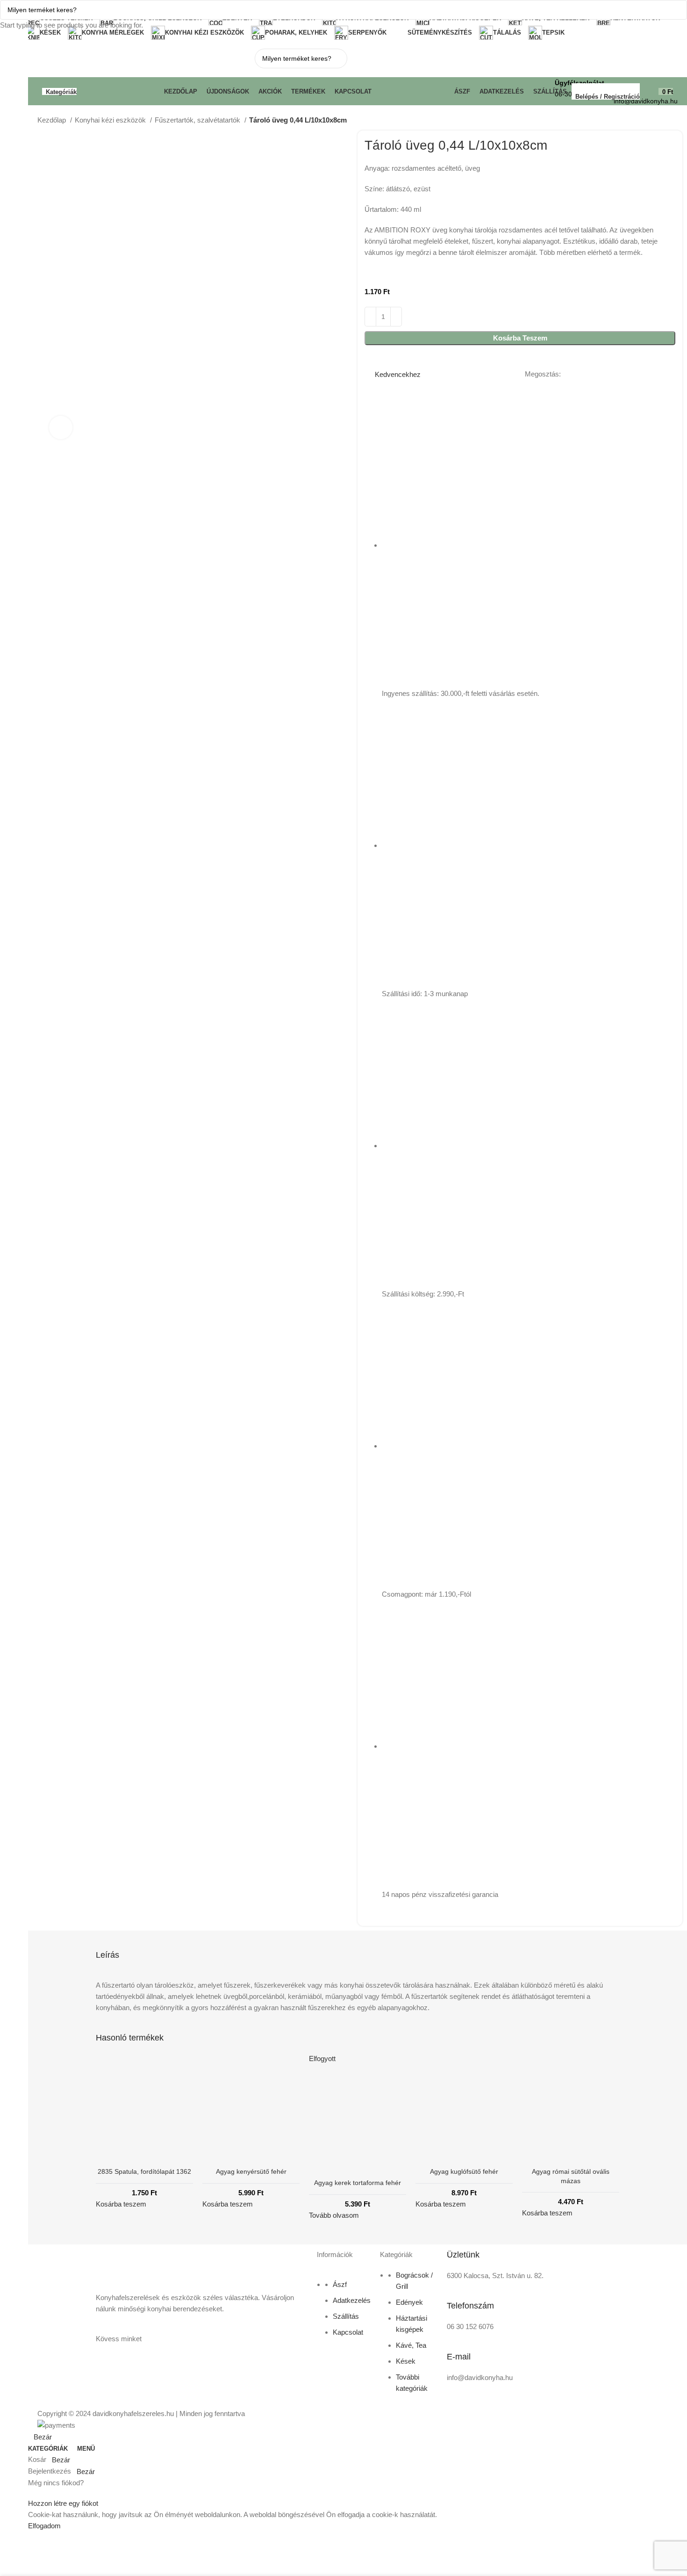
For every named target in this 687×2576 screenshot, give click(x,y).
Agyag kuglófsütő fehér (464, 2171)
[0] (649, 91)
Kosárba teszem (520, 338)
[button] (228, 2204)
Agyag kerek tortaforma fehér (358, 2183)
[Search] (684, 72)
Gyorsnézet (107, 2149)
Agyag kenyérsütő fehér (251, 2171)
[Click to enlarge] (61, 427)
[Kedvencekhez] (131, 2149)
